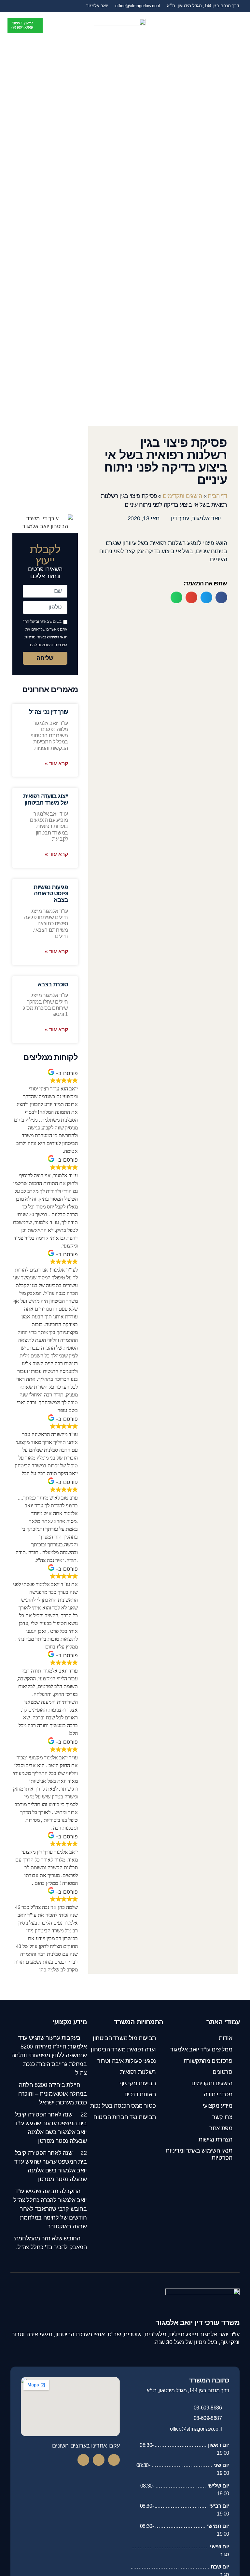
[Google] (83, 2460)
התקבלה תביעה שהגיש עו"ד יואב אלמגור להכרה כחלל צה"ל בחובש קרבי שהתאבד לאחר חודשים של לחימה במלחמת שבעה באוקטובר (50, 2209)
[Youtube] (99, 2460)
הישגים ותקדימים (182, 496)
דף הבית (217, 496)
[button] (238, 25)
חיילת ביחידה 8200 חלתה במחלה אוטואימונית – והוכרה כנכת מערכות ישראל (53, 2094)
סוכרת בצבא (53, 984)
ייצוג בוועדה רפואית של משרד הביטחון (46, 799)
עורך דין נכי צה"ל (49, 712)
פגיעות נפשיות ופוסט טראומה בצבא (51, 894)
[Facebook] (114, 2460)
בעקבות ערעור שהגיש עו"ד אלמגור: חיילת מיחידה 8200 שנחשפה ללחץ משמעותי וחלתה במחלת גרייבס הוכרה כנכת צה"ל (49, 2055)
